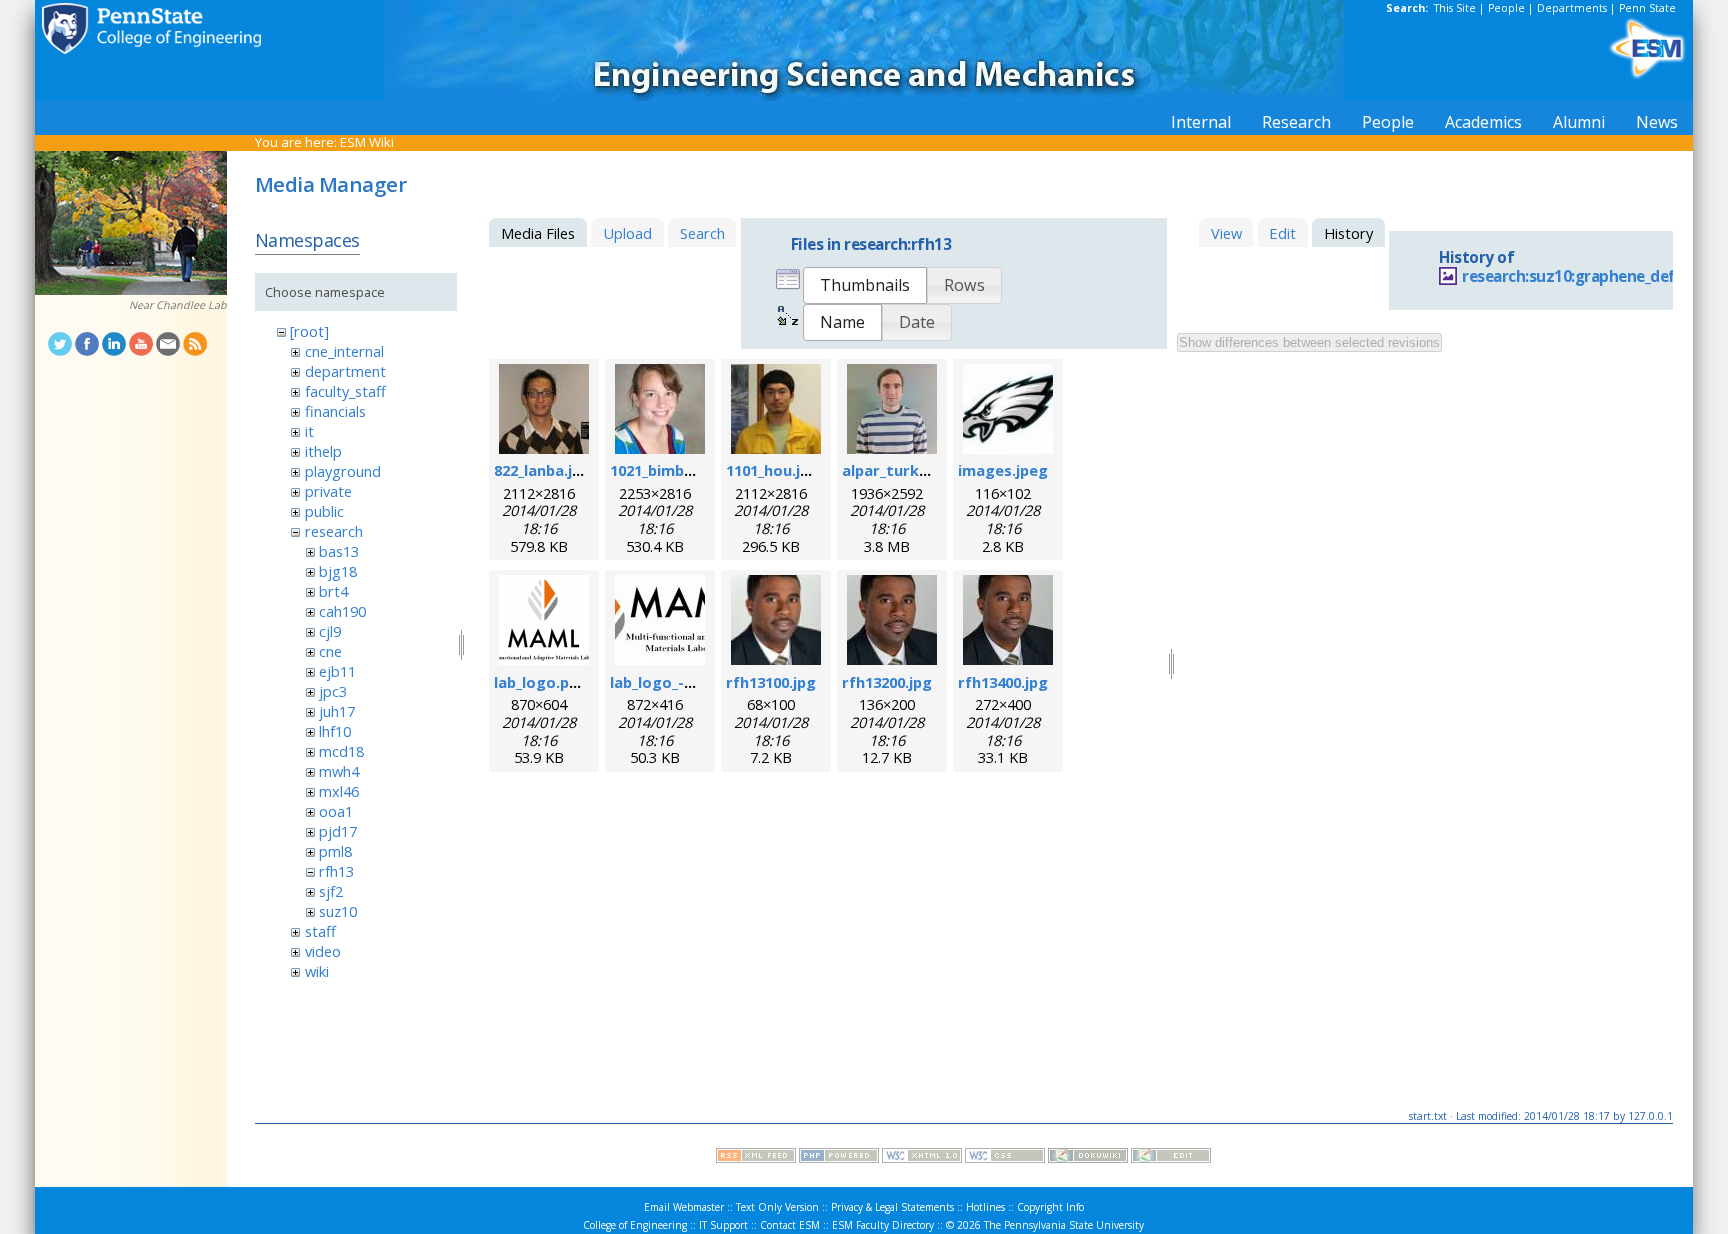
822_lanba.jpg (542, 470)
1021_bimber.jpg (668, 470)
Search (702, 233)
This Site (1455, 8)
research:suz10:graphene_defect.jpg (1594, 276)
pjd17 (338, 831)
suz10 (338, 911)
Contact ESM (790, 1225)
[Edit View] (1171, 1158)
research (334, 531)
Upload (627, 233)
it (309, 431)
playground (343, 471)
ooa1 (336, 811)
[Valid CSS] (1005, 1158)
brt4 (333, 591)
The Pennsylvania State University (1064, 1225)
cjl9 (330, 631)
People (1506, 8)
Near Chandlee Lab (178, 305)
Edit (1282, 233)
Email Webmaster (684, 1207)
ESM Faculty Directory (883, 1225)
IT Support (723, 1225)
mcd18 (341, 751)
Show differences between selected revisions (1309, 342)
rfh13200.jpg (887, 682)
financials (335, 411)
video (323, 951)
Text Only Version (777, 1207)
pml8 (335, 851)
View (1226, 233)
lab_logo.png (541, 682)
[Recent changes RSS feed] (756, 1158)
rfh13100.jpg (771, 682)
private (328, 491)
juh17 (337, 711)
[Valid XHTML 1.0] (922, 1158)
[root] (309, 331)
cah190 (342, 611)
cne (330, 651)
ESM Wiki (367, 142)
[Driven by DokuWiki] (1088, 1158)
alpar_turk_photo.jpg (920, 470)
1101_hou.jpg (772, 470)
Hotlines (985, 1207)
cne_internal (344, 351)
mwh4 (339, 771)
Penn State (1647, 8)
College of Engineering (635, 1225)
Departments (1572, 8)
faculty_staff (345, 391)
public (324, 511)
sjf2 (331, 891)
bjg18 (338, 571)
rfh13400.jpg (1003, 682)
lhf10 (335, 731)
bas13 (339, 551)
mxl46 (339, 791)
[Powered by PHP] (839, 1158)
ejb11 (337, 671)
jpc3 (333, 691)
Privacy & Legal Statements (892, 1207)
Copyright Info (1050, 1207)
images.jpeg (1003, 470)
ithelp (323, 451)
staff (320, 931)
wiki (317, 971)
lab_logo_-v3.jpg (668, 682)
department (345, 371)
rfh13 (336, 871)
